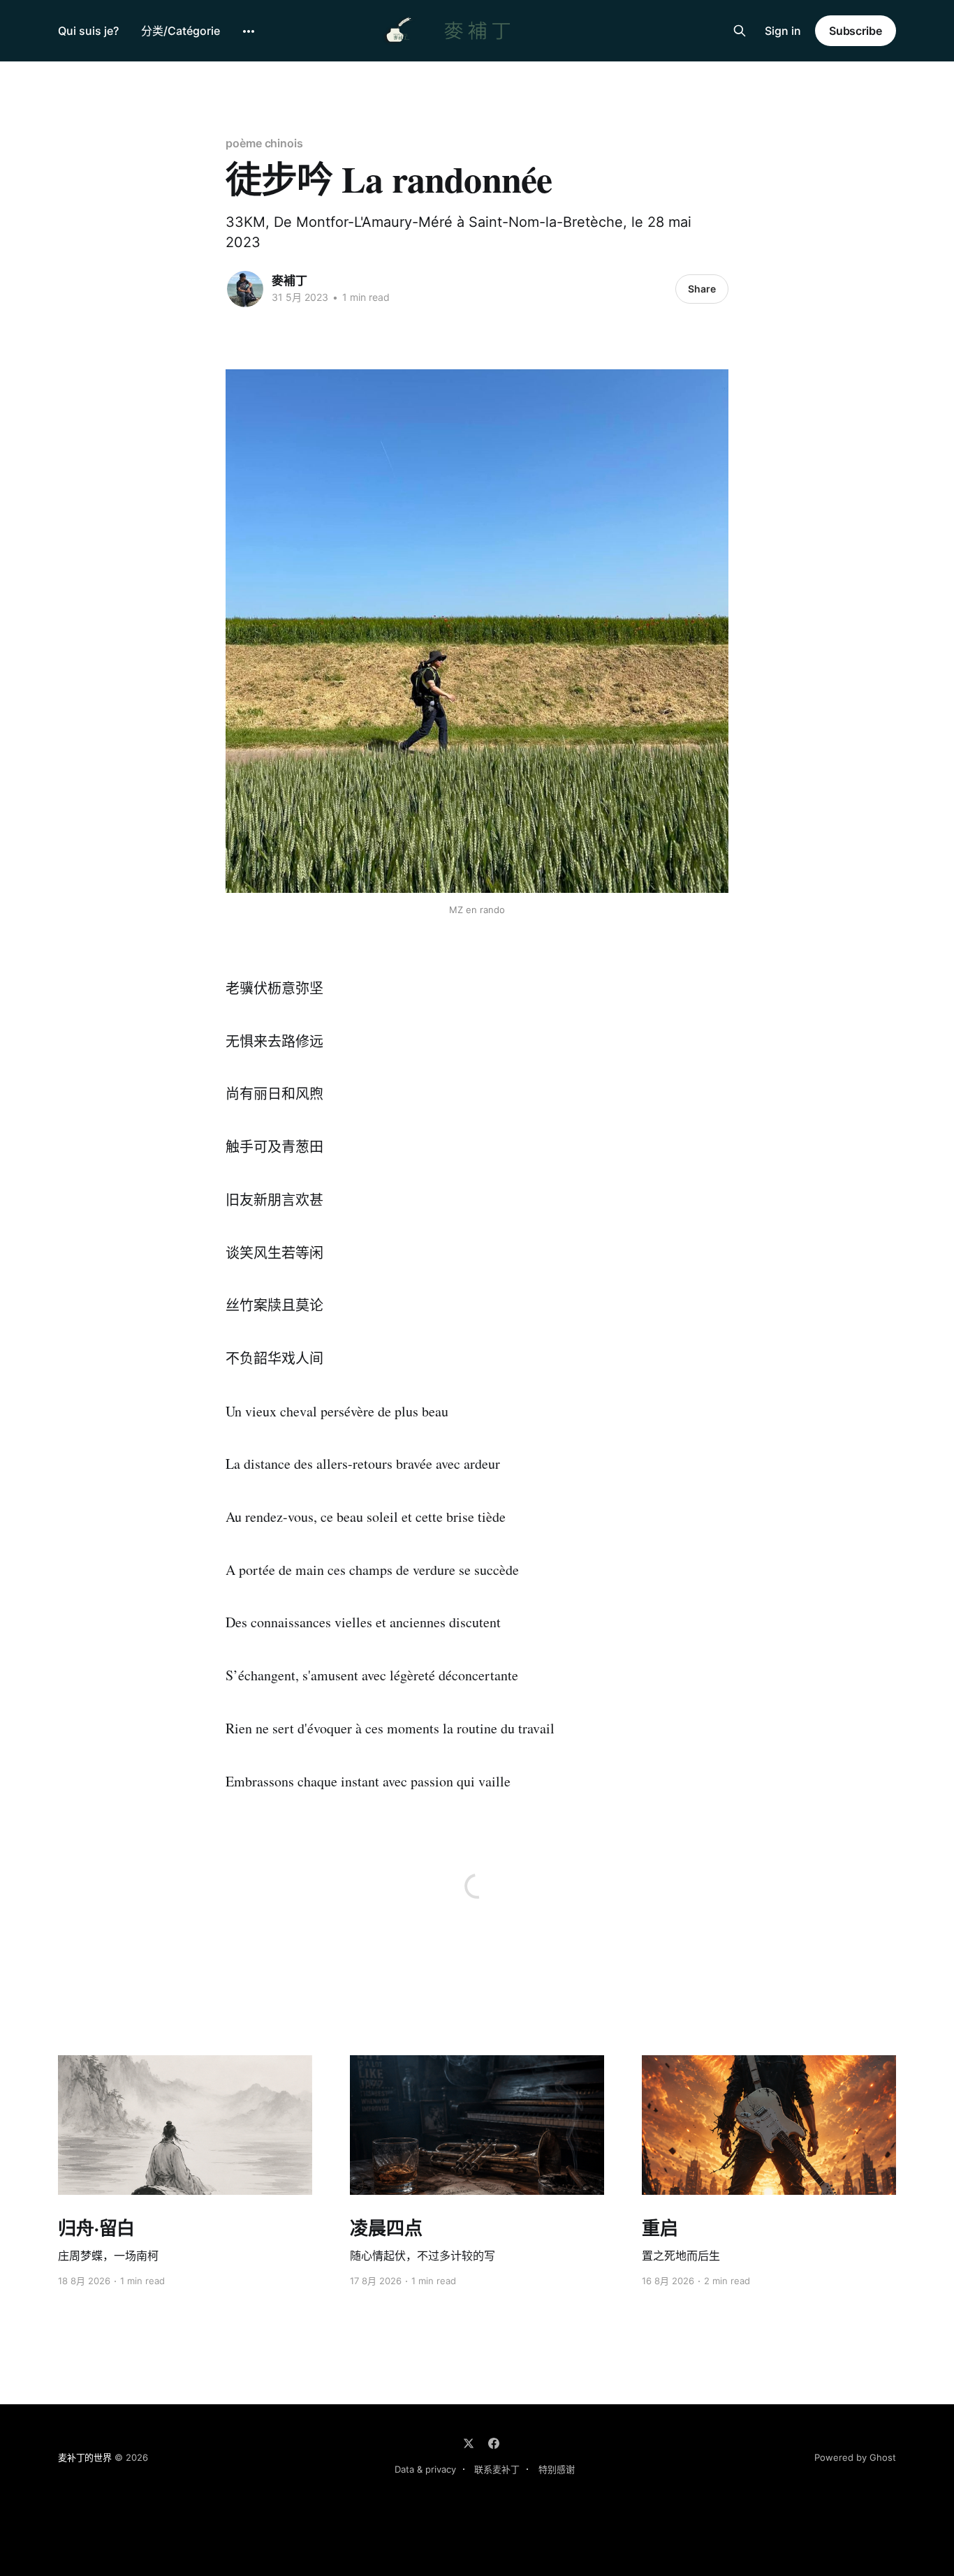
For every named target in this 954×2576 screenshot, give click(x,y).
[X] (469, 2443)
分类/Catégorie (181, 31)
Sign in (783, 31)
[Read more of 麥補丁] (245, 289)
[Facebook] (494, 2443)
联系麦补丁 (497, 2469)
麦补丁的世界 (85, 2457)
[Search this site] (740, 31)
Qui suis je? (88, 31)
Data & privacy (425, 2469)
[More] (249, 31)
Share (702, 289)
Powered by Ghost (855, 2457)
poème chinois (264, 143)
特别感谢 (557, 2469)
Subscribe (856, 31)
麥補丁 (289, 281)
